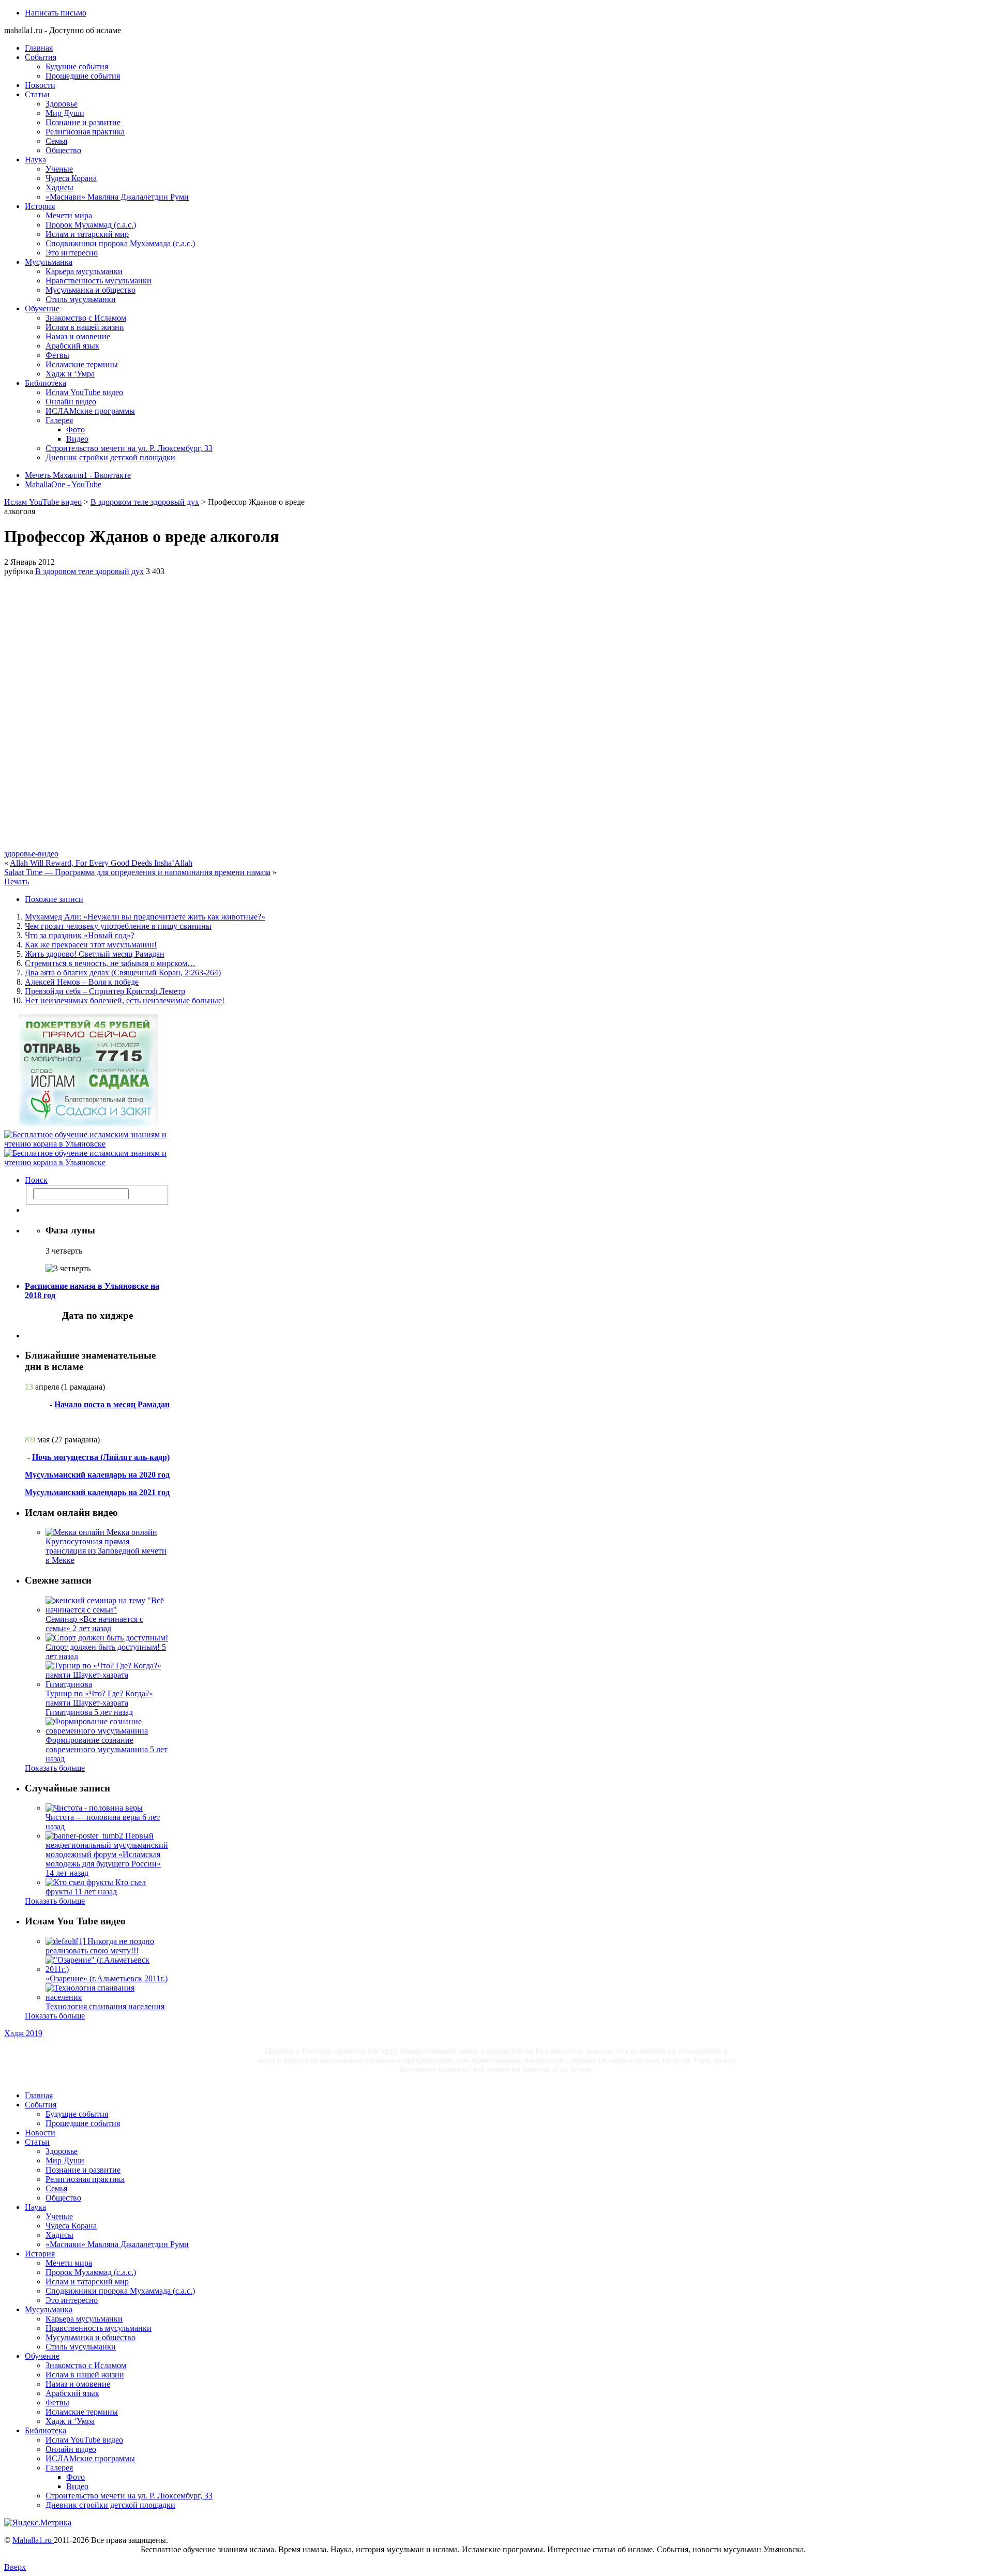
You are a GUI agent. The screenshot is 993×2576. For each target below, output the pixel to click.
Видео (77, 439)
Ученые (59, 169)
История (40, 206)
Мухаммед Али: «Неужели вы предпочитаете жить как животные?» (145, 917)
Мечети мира (69, 215)
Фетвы (57, 355)
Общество (63, 150)
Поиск (36, 1180)
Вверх (15, 2567)
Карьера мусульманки (84, 271)
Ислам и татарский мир (87, 234)
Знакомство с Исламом (86, 318)
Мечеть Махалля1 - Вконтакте (78, 475)
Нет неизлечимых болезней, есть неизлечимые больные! (125, 1000)
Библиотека (46, 383)
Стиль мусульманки (81, 299)
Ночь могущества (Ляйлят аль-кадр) (101, 1457)
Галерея (59, 420)
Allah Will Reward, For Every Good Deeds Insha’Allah (101, 863)
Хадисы (59, 187)
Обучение (42, 308)
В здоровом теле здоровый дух (145, 502)
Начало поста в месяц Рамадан (112, 1404)
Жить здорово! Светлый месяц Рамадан (95, 954)
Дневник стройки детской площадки (110, 457)
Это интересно (72, 253)
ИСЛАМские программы (90, 411)
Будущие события (77, 66)
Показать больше (55, 1768)
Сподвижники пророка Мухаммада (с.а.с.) (120, 243)
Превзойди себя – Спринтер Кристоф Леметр (105, 991)
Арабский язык (72, 346)
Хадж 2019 (23, 2033)
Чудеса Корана (71, 178)
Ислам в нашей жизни (85, 327)
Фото (76, 430)
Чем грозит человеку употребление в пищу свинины (118, 926)
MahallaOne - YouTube (63, 484)
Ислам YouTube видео (84, 392)
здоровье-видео (31, 854)
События (41, 57)
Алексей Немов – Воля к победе (82, 982)
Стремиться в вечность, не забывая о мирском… (110, 963)
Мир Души (65, 113)
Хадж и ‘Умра (70, 374)
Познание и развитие (83, 122)
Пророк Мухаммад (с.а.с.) (91, 225)
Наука (35, 160)
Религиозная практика (85, 132)
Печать (17, 882)
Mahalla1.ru (33, 2540)
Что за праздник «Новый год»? (80, 935)
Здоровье (62, 104)
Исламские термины (82, 364)
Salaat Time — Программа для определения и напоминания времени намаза (137, 872)
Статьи (37, 94)
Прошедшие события (83, 76)
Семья (56, 141)
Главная (39, 48)
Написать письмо (56, 13)
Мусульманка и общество (91, 290)
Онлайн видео (71, 402)
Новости (40, 85)
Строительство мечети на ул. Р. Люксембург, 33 (129, 448)
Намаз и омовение (78, 336)
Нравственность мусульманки (99, 281)
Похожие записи (54, 899)
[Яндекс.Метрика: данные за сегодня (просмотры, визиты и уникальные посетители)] (38, 2523)
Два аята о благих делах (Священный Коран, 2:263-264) (123, 973)
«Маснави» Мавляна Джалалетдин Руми (117, 197)
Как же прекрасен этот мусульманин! (91, 945)
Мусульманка (49, 262)
